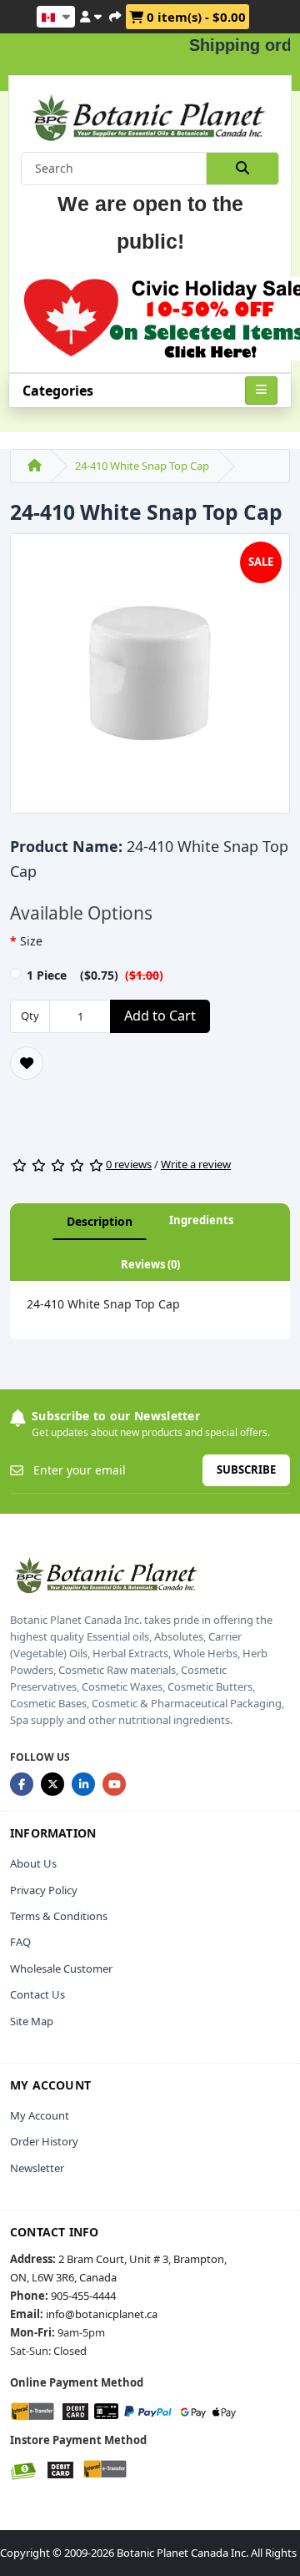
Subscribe (246, 1469)
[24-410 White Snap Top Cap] (150, 678)
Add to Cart (160, 1016)
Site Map (32, 2021)
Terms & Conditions (59, 1916)
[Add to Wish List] (27, 1063)
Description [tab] (100, 1221)
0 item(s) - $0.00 (195, 17)
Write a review (196, 1164)
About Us (33, 1863)
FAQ (20, 1942)
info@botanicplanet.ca (102, 2314)
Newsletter (37, 2168)
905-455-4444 (83, 2296)
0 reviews (129, 1164)
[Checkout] (115, 14)
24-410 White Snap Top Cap (142, 466)
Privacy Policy (44, 1890)
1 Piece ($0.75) (95, 975)
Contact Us (37, 1994)
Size (31, 941)
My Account (40, 2115)
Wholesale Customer (61, 1969)
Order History (44, 2141)
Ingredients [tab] (201, 1220)
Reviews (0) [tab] (150, 1264)
